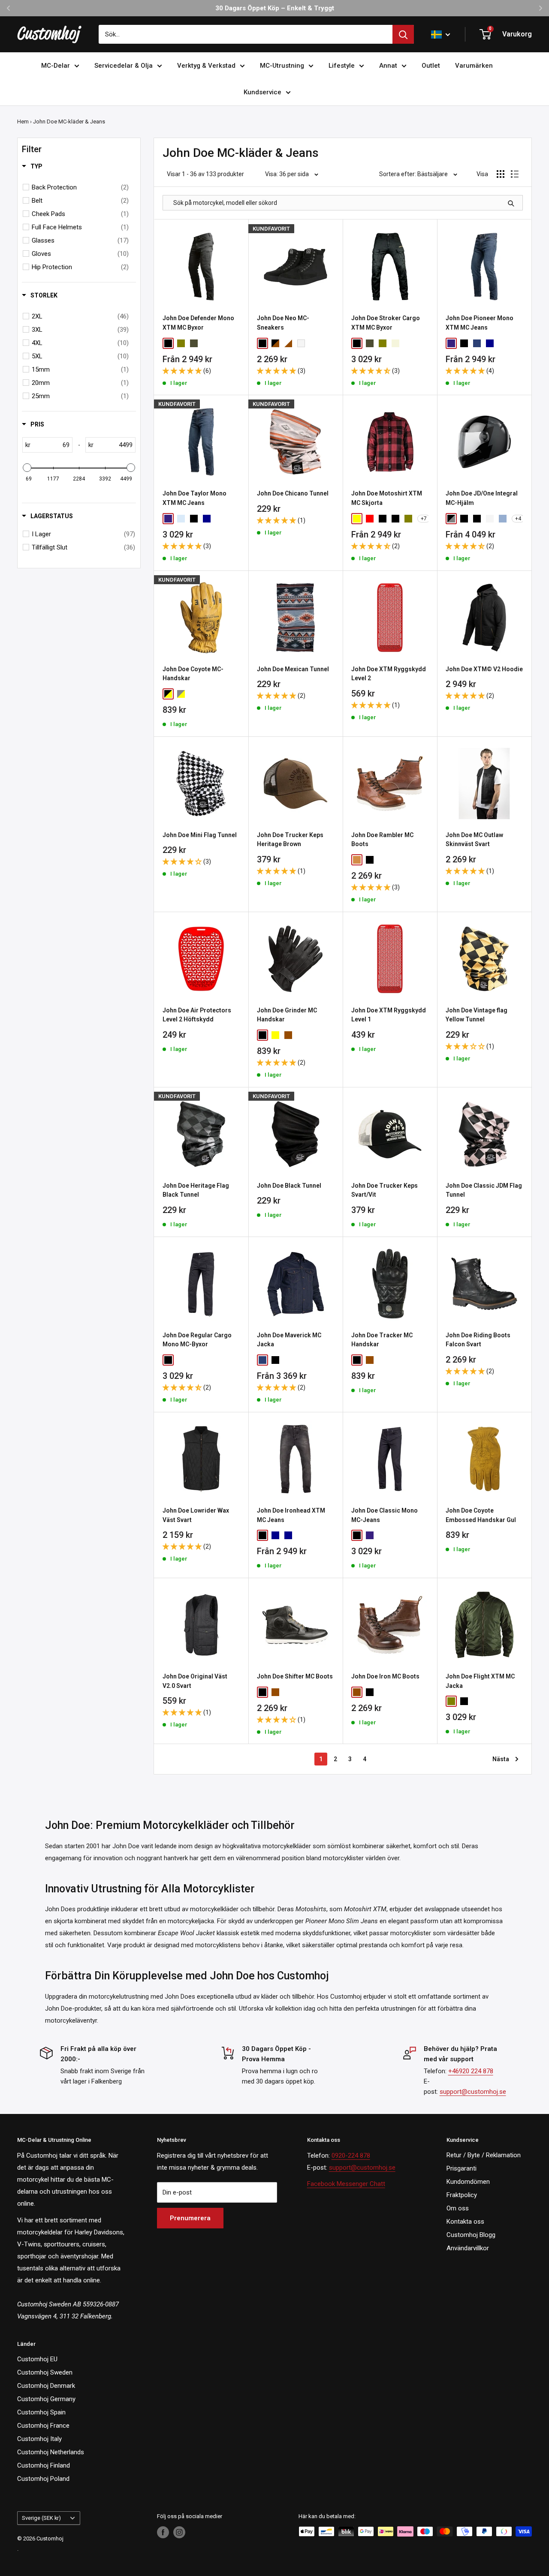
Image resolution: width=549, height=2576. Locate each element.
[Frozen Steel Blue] (503, 519)
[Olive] (181, 343)
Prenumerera (190, 2218)
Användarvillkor (468, 2248)
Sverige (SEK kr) (41, 2518)
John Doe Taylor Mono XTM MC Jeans (195, 498)
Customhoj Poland (43, 2479)
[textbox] (51, 445)
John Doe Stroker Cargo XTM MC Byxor (386, 323)
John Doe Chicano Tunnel (293, 493)
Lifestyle (342, 66)
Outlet (431, 66)
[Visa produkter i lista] (515, 174)
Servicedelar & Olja (124, 66)
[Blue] (262, 1360)
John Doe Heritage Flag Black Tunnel (196, 1190)
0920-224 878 (351, 2156)
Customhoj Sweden (45, 2372)
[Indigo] (451, 343)
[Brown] (288, 1035)
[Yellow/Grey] (181, 694)
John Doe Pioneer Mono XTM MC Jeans (480, 323)
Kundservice (262, 92)
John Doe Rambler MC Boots (382, 840)
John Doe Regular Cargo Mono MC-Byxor (197, 1340)
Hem (23, 122)
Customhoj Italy (39, 2439)
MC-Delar (56, 66)
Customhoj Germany (46, 2399)
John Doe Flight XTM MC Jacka (480, 1681)
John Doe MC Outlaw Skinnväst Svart (474, 840)
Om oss (458, 2208)
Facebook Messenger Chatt (346, 2184)
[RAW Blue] (477, 343)
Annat (388, 66)
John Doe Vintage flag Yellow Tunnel (477, 1015)
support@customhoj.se (473, 2092)
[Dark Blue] (490, 343)
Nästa (501, 1759)
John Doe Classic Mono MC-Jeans (385, 1515)
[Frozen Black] (464, 519)
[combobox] (246, 34)
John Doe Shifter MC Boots (295, 1676)
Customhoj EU (37, 2359)
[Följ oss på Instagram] (179, 2532)
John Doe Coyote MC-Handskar (193, 674)
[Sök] (403, 34)
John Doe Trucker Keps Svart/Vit (385, 1190)
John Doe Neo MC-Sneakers (283, 323)
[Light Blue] (181, 519)
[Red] (370, 519)
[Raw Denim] (288, 1535)
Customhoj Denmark (46, 2386)
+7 (424, 519)
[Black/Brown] (275, 343)
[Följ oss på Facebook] (163, 2532)
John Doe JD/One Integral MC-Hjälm (482, 498)
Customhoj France (43, 2426)
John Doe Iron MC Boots (385, 1676)
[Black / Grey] (451, 519)
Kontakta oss (465, 2222)
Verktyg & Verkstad (206, 66)
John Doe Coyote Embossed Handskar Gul (481, 1515)
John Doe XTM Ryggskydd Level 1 (389, 1015)
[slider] (27, 468)
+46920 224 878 (471, 2071)
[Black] (168, 343)
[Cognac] (357, 860)
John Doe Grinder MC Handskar (287, 1015)
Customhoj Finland (44, 2465)
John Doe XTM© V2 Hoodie (484, 669)
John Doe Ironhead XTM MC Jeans (291, 1515)
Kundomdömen (468, 2182)
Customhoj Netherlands (51, 2452)
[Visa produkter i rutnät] (501, 174)
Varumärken (474, 66)
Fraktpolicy (462, 2195)
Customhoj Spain (41, 2412)
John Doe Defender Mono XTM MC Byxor (198, 323)
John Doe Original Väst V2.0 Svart (195, 1681)
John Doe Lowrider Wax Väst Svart (196, 1515)
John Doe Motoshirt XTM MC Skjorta (387, 498)
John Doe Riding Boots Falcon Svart (478, 1340)
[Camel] (395, 343)
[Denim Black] (383, 519)
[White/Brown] (288, 343)
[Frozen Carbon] (477, 519)
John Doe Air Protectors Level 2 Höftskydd (197, 1015)
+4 (518, 519)
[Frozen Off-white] (490, 519)
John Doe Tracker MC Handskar (382, 1340)
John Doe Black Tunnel (289, 1186)
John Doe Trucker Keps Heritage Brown (290, 840)
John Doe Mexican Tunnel (293, 669)
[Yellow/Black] (168, 694)
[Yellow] (357, 519)
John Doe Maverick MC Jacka (289, 1340)
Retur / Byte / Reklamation (484, 2155)
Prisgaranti (462, 2168)
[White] (301, 343)
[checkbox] (80, 187)
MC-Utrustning (282, 66)
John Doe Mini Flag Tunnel (200, 835)
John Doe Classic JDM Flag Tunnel (484, 1190)
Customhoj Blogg (471, 2235)
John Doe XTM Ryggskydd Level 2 (389, 674)
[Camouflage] (194, 343)
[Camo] (370, 343)
